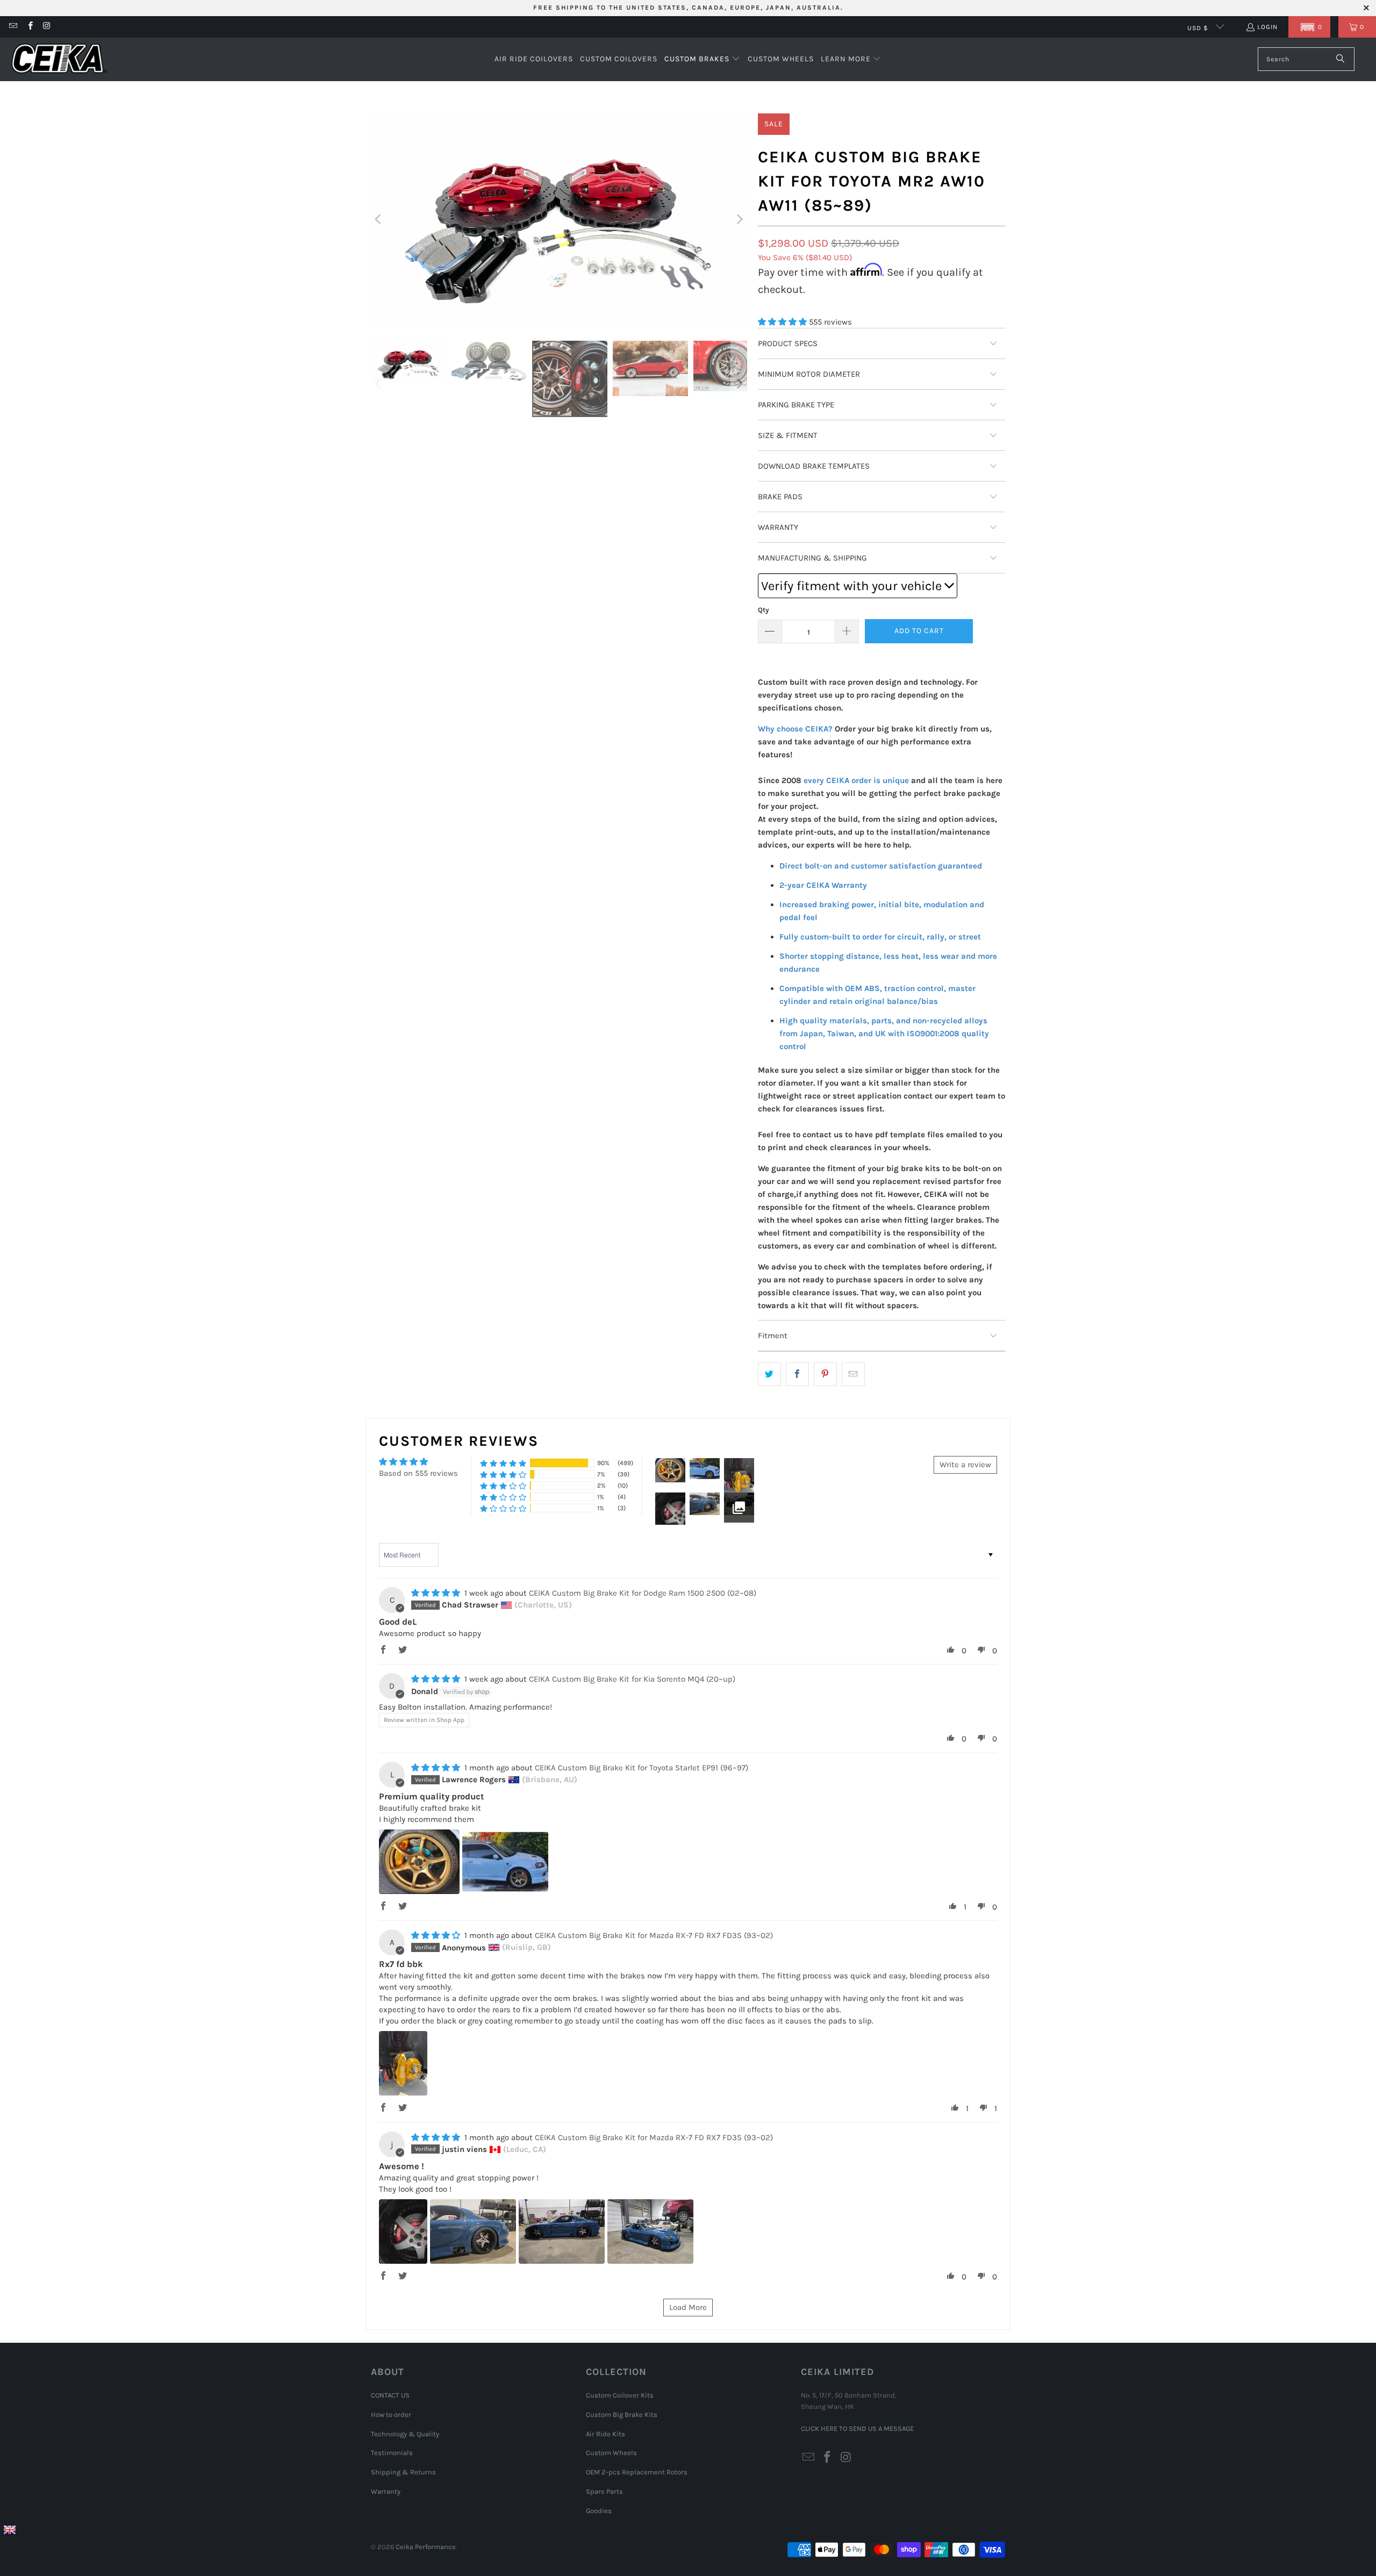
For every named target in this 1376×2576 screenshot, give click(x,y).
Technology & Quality (405, 2434)
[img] (436, 1593)
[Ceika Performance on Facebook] (29, 27)
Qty (764, 610)
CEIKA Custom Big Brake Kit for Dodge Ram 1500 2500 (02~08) (643, 1593)
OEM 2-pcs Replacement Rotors (637, 2472)
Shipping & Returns (403, 2472)
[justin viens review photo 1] (403, 2231)
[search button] (1341, 59)
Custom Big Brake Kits (622, 2414)
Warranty (386, 2491)
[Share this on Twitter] (769, 1374)
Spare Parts (604, 2491)
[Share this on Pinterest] (825, 1374)
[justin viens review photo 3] (562, 2231)
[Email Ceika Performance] (13, 27)
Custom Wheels (611, 2453)
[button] (1309, 27)
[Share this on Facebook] (797, 1374)
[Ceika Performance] (59, 59)
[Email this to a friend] (853, 1374)
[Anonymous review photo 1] (403, 2063)
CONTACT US (390, 2395)
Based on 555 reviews (418, 1473)
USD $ (1199, 28)
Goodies (599, 2511)
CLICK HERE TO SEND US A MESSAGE (857, 2428)
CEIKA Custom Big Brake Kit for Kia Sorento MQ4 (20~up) (632, 1679)
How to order (391, 2414)
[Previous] (379, 219)
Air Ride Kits (605, 2434)
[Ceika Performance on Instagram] (46, 27)
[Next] (739, 219)
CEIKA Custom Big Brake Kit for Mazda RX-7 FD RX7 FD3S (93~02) (654, 1935)
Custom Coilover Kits (620, 2395)
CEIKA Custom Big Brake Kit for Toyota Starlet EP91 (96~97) (642, 1768)
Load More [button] (688, 2307)
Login (1267, 27)
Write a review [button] (965, 1465)
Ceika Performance (426, 2547)
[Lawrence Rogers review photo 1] (419, 1862)
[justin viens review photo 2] (473, 2231)
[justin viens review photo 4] (650, 2231)
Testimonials (392, 2453)
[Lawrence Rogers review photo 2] (505, 1862)
